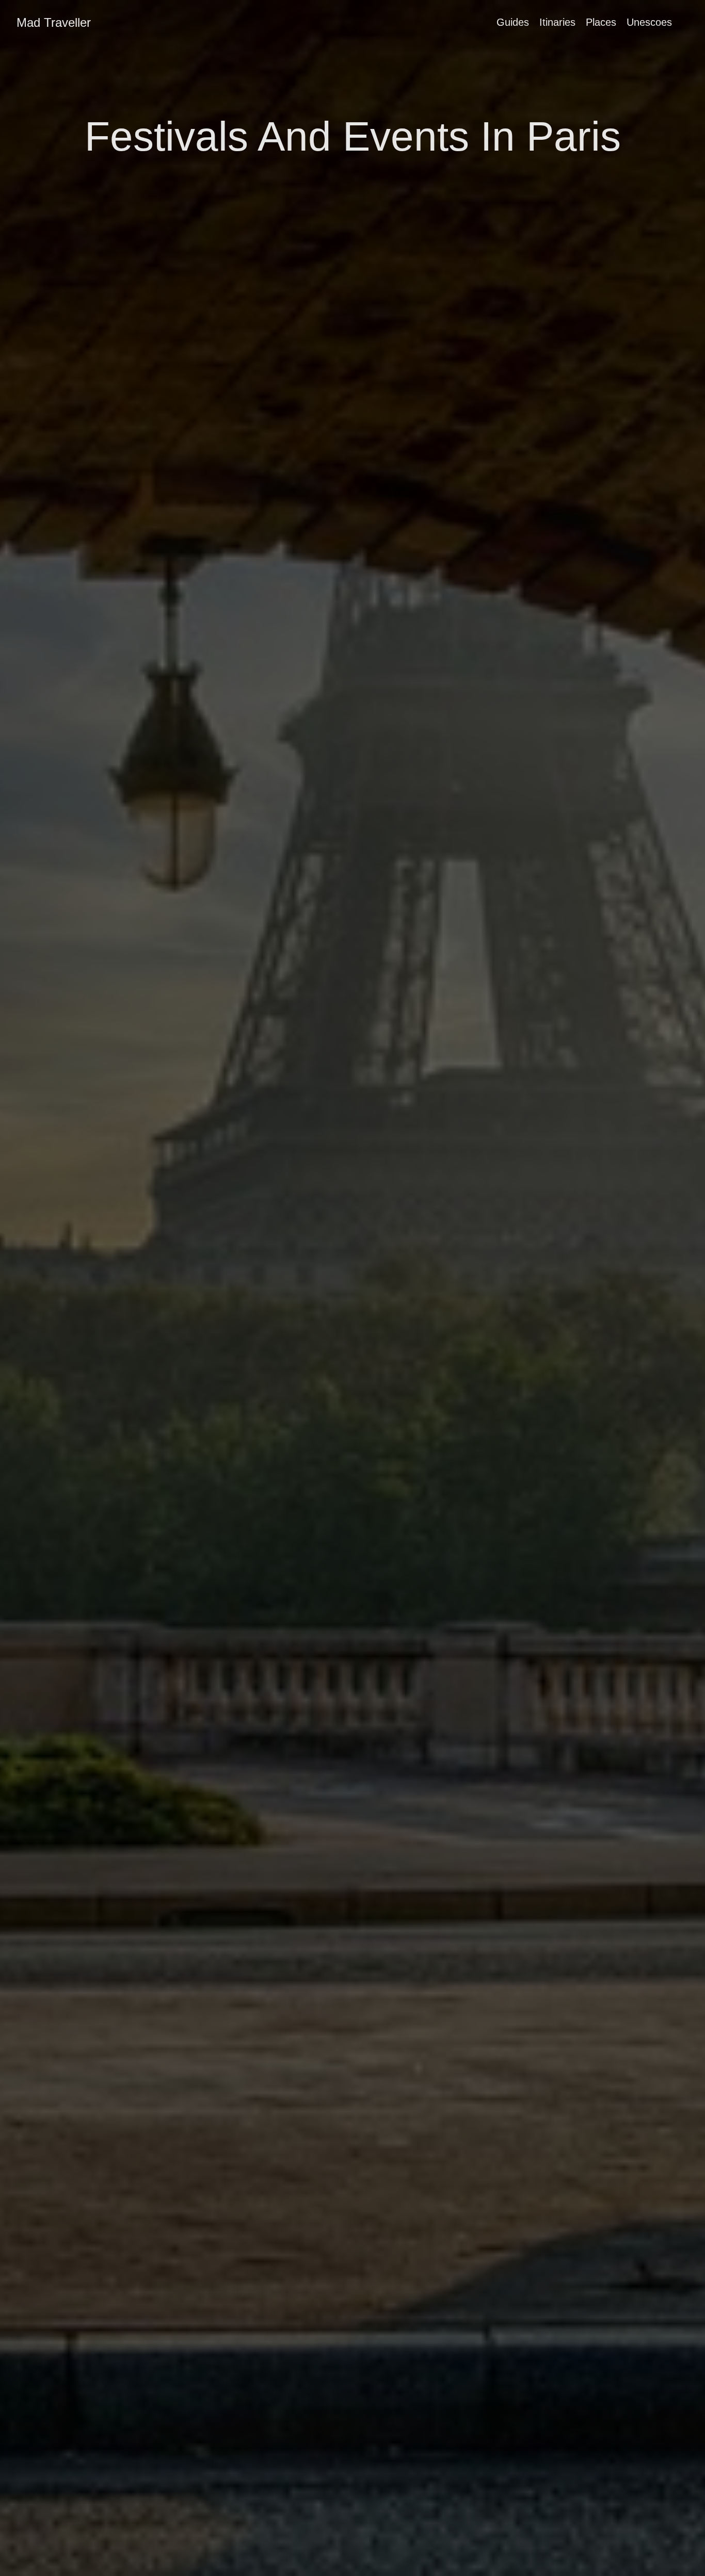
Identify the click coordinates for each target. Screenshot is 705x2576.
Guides (513, 22)
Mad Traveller (54, 22)
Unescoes (649, 22)
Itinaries (557, 22)
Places (601, 22)
